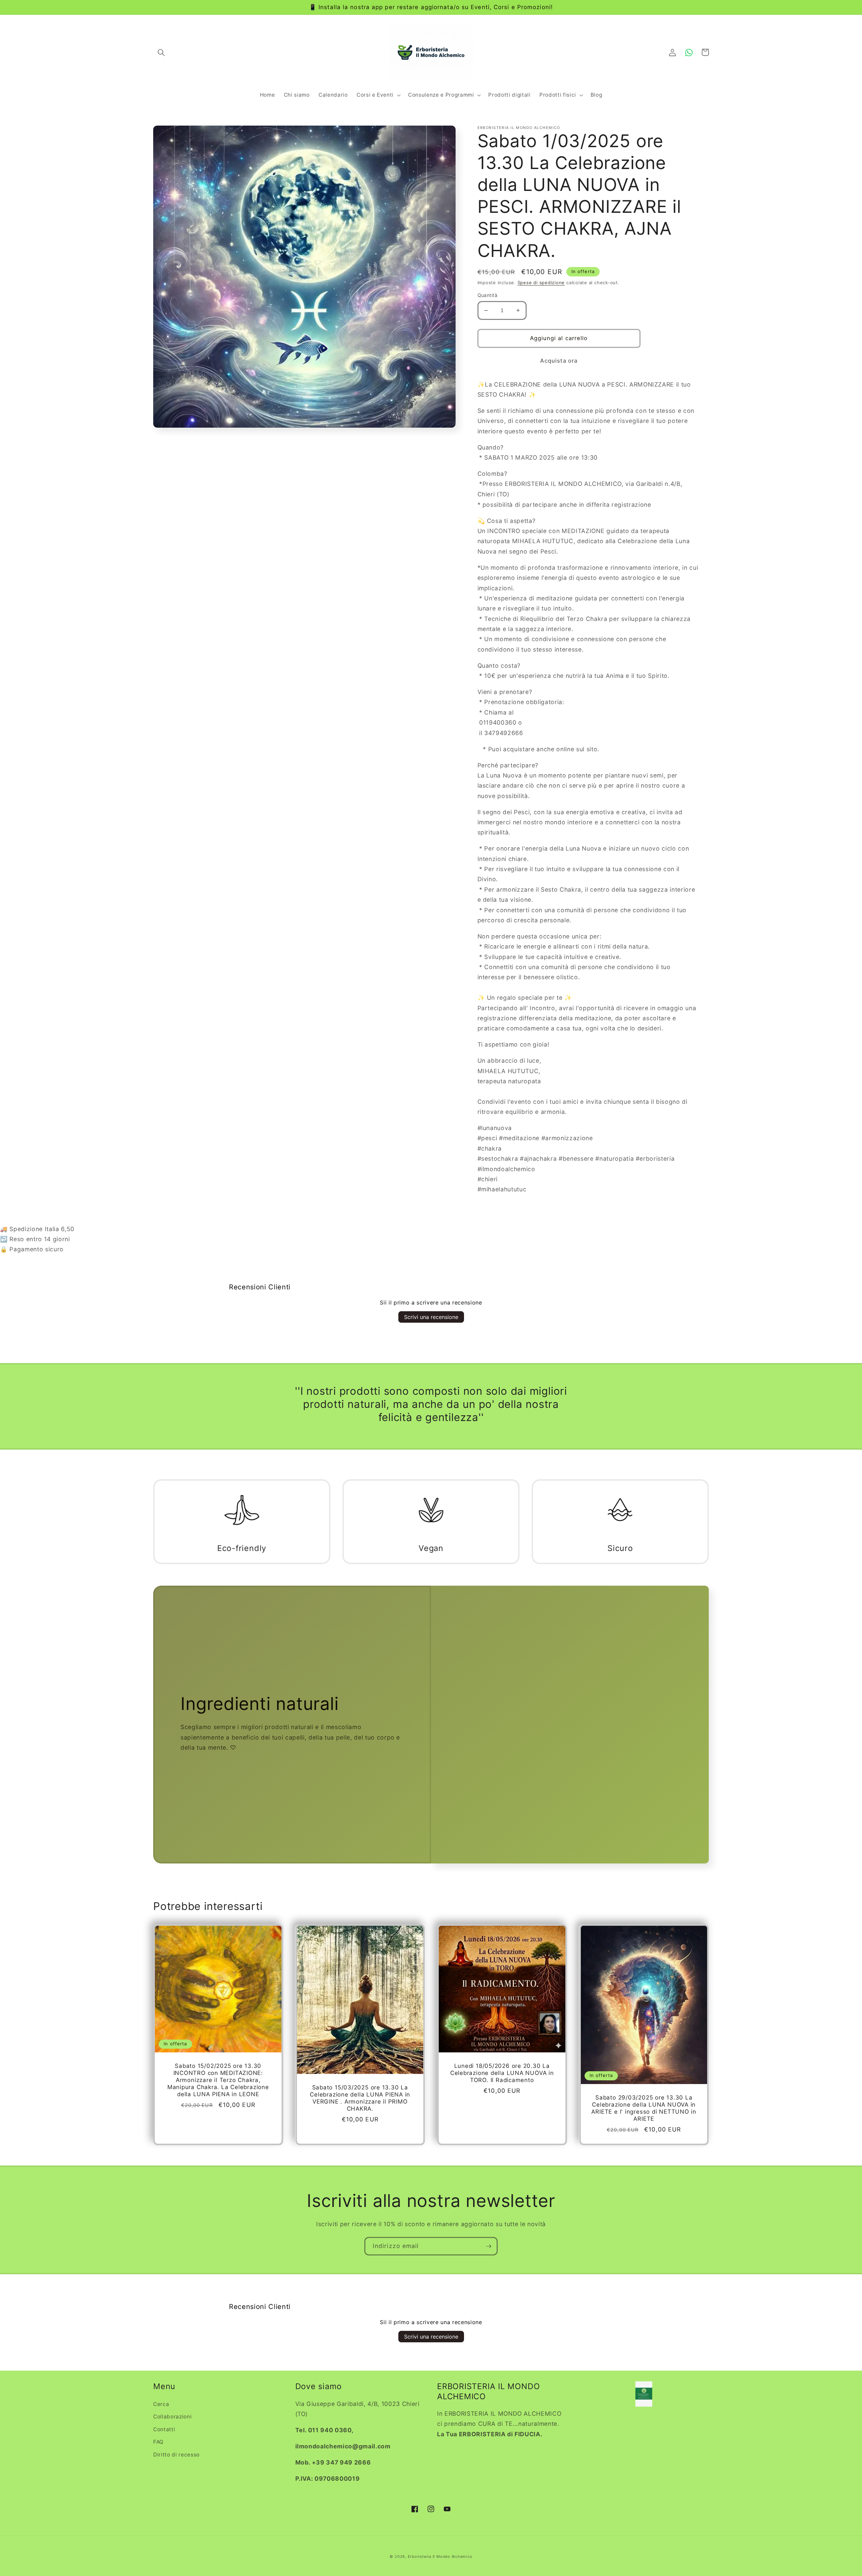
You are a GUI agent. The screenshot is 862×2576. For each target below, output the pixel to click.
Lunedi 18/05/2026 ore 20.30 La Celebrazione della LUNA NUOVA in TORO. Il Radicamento (502, 2073)
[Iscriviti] (489, 2246)
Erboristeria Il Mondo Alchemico (440, 2556)
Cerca (161, 2404)
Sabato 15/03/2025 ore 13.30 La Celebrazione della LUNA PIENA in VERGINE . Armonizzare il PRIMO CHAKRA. (360, 2098)
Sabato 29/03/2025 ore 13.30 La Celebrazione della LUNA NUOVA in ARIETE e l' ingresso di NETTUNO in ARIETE (644, 2108)
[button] (161, 52)
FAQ (158, 2442)
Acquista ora (559, 361)
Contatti (164, 2429)
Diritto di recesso (176, 2455)
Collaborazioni (172, 2417)
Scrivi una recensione (431, 1317)
